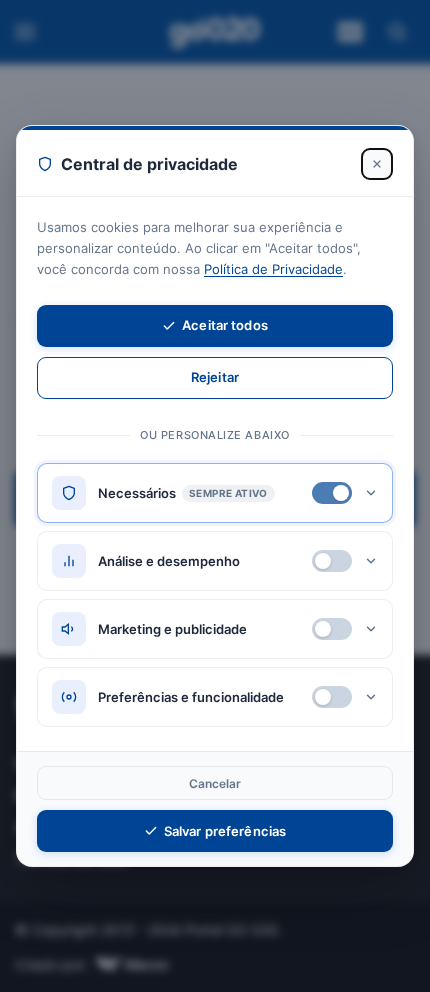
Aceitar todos (225, 325)
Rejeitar (215, 377)
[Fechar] (377, 164)
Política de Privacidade (273, 269)
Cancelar (215, 783)
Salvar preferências (225, 831)
